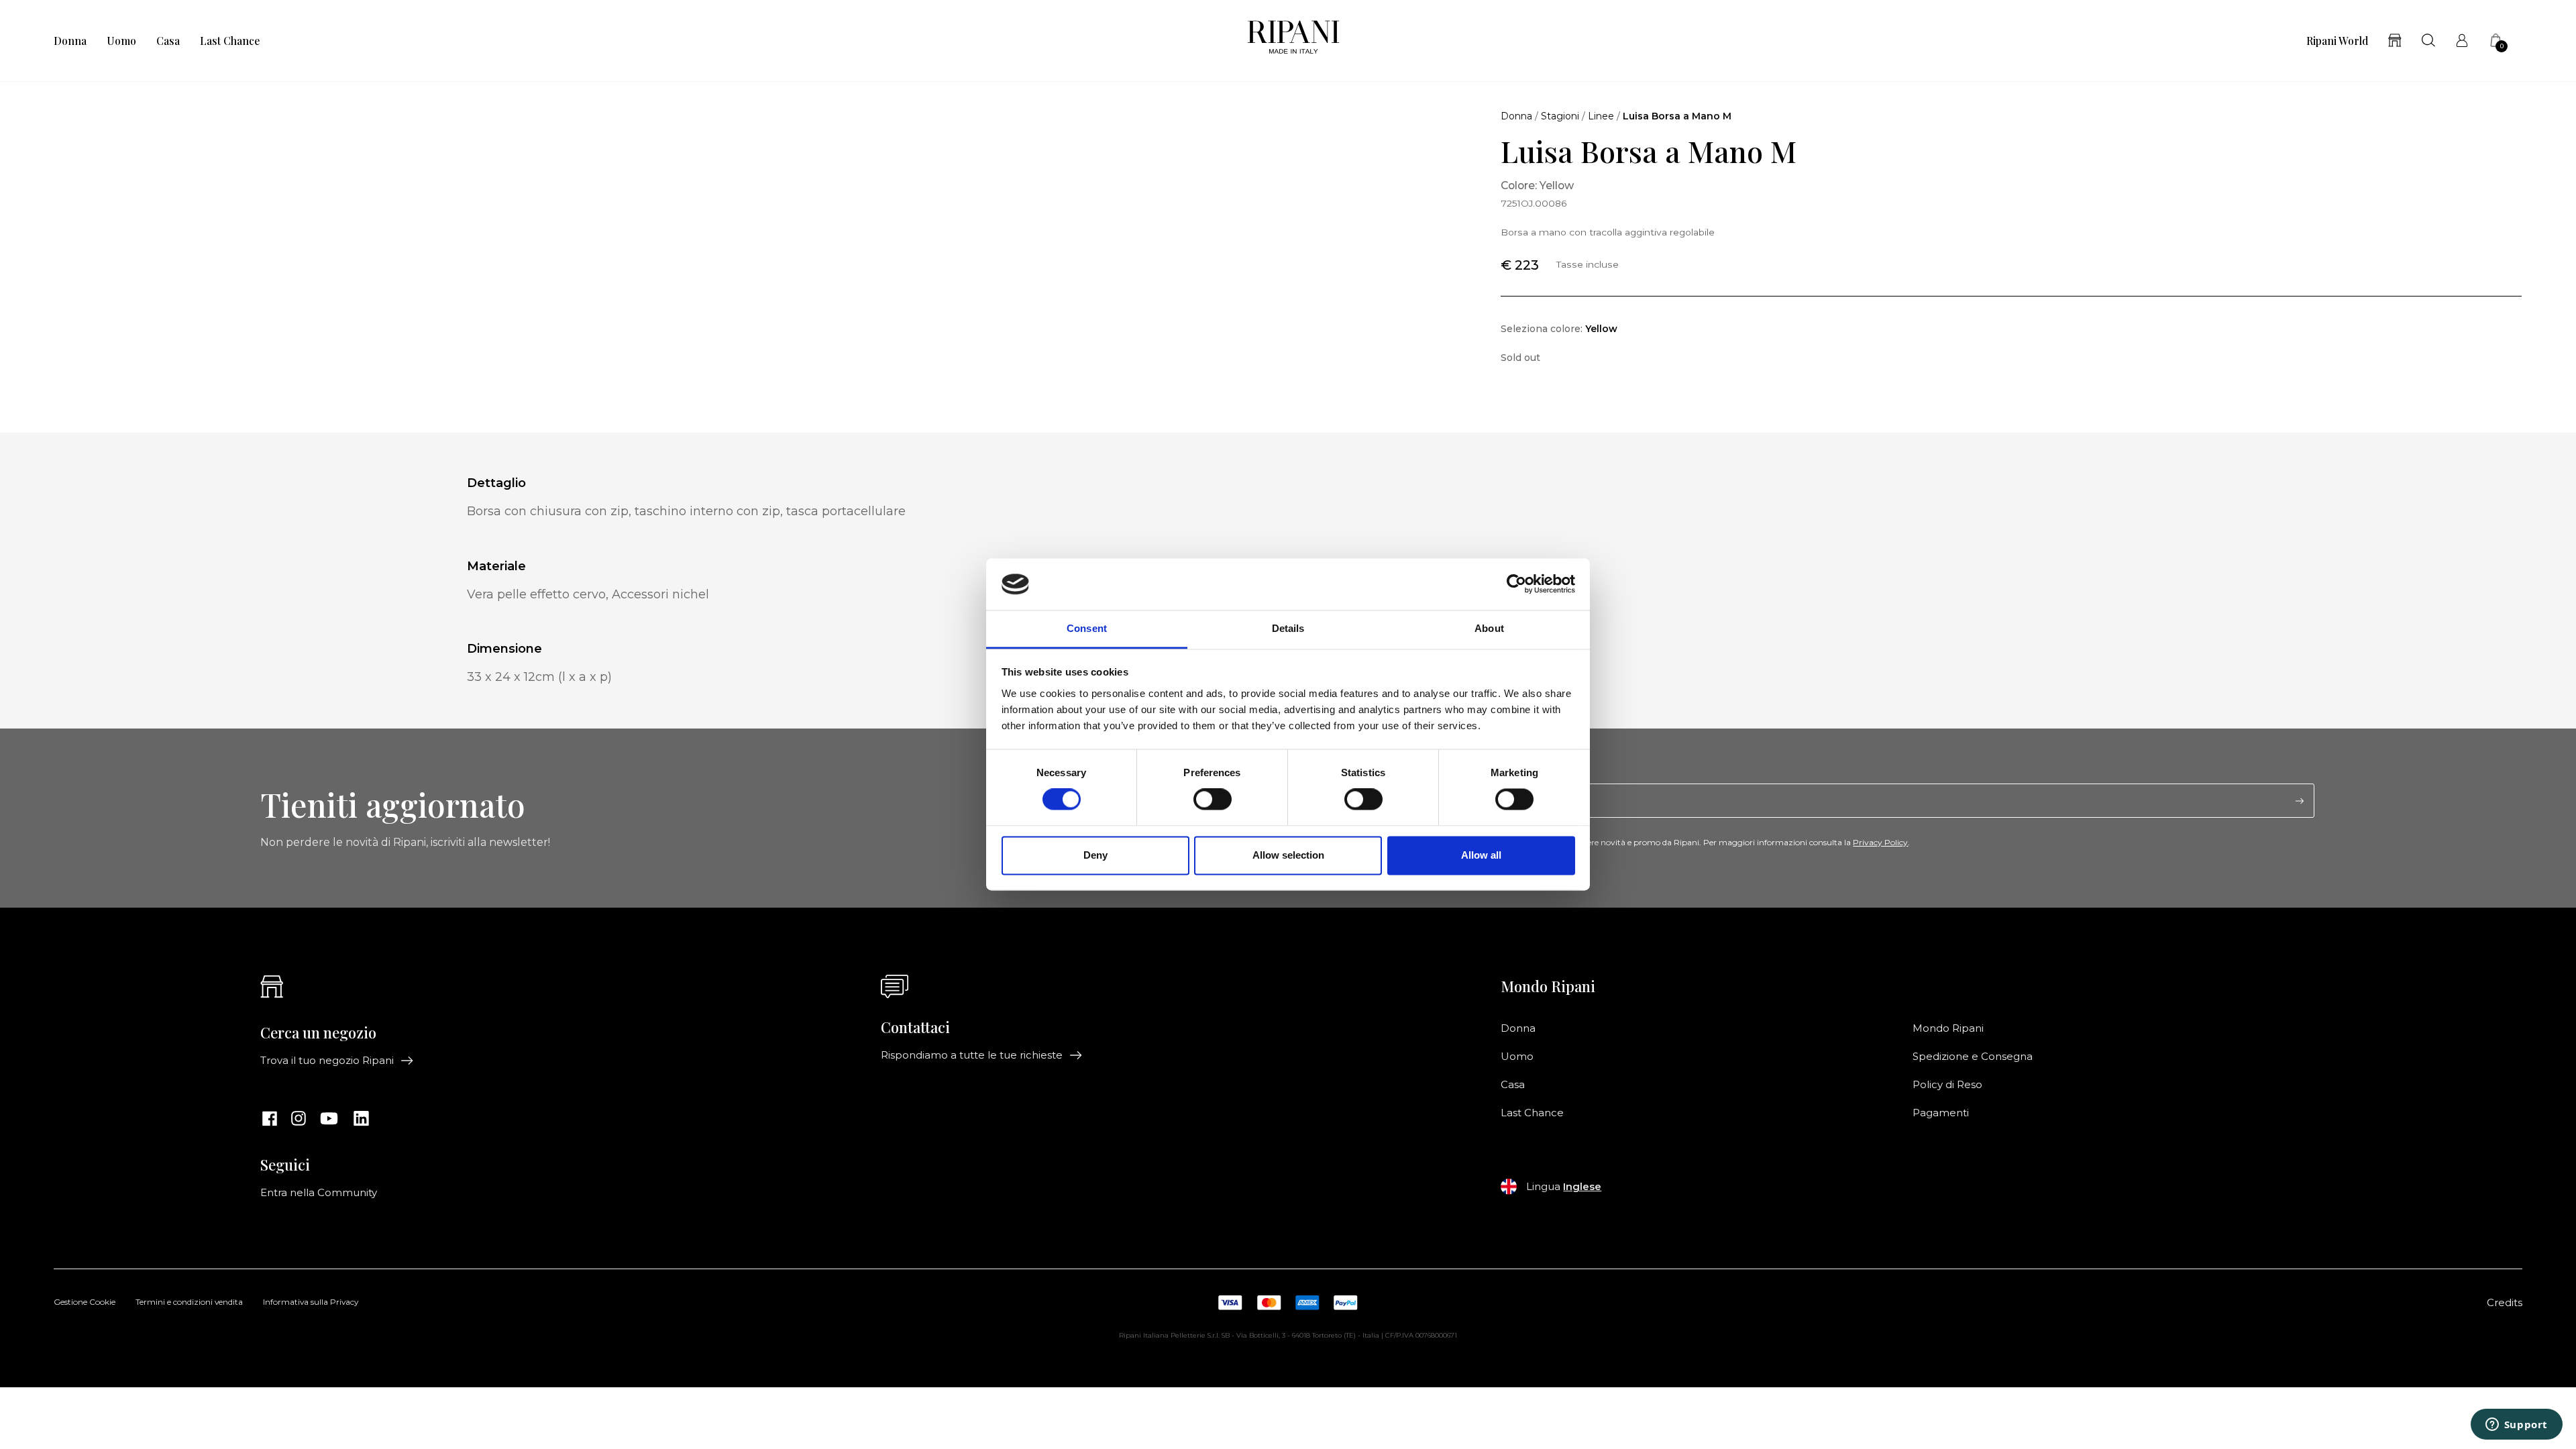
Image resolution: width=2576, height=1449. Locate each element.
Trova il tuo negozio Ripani (327, 1061)
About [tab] (1489, 628)
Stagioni (1560, 116)
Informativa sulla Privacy (311, 1303)
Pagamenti (1941, 1113)
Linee (1601, 116)
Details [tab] (1288, 628)
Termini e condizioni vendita (189, 1303)
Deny (1095, 855)
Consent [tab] (1087, 628)
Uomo (121, 41)
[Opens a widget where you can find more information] (2516, 1426)
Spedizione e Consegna (1973, 1057)
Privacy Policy (1880, 842)
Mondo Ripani (1948, 1028)
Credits (2505, 1303)
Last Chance (230, 41)
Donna (70, 41)
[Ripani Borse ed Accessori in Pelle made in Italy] (1293, 41)
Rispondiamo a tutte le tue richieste (972, 1055)
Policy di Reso (1947, 1085)
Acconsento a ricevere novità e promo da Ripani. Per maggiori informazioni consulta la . (1713, 843)
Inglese (1582, 1187)
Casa (168, 41)
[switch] (1213, 800)
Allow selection (1288, 855)
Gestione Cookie (85, 1303)
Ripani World (2337, 41)
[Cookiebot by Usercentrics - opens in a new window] (1516, 584)
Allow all (1481, 855)
